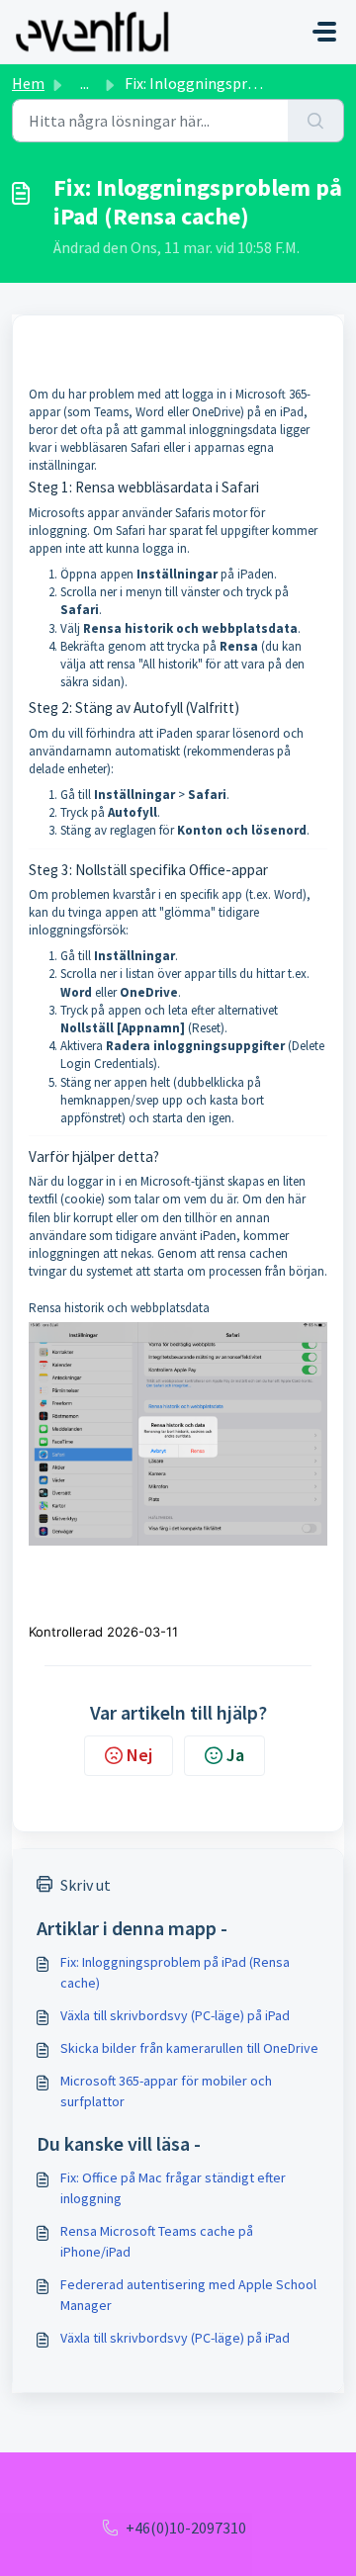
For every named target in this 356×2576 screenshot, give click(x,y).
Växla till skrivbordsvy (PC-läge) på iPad (175, 2015)
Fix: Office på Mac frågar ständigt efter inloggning (173, 2188)
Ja (235, 1755)
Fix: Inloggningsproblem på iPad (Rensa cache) (175, 1972)
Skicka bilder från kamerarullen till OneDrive (189, 2048)
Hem (28, 83)
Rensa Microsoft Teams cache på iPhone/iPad (157, 2241)
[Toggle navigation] (324, 32)
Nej (139, 1755)
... (85, 83)
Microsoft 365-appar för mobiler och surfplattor (166, 2091)
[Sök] (316, 121)
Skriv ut (86, 1885)
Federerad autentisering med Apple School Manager (188, 2295)
